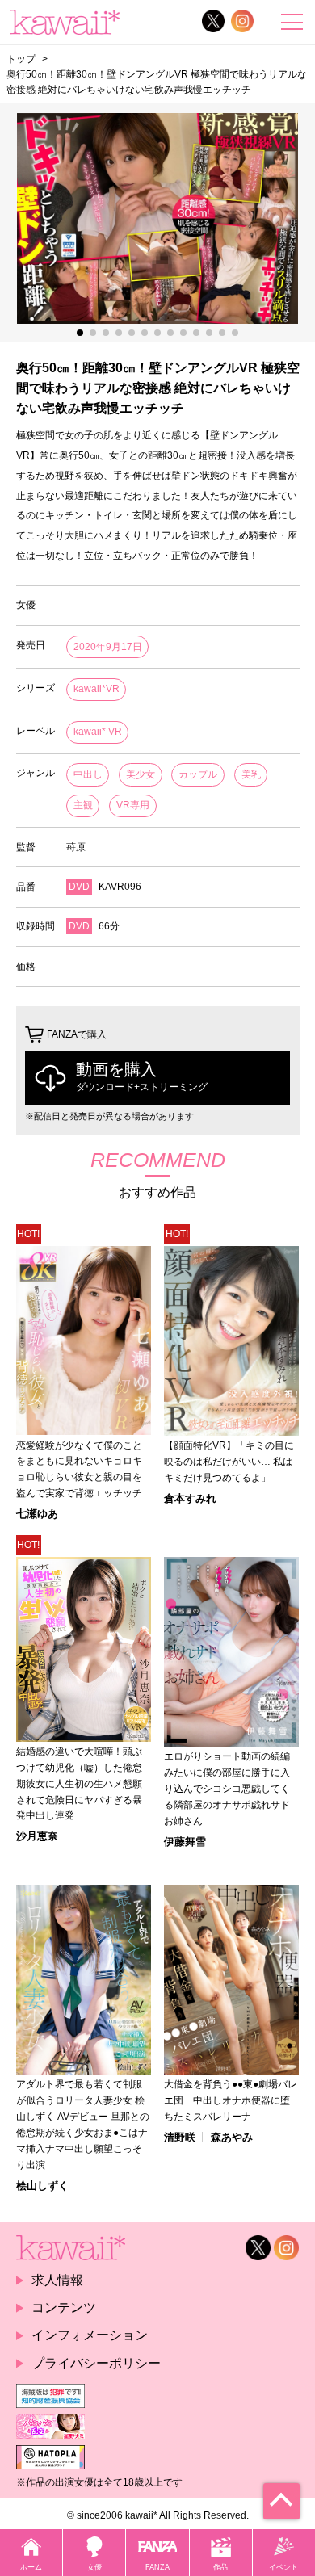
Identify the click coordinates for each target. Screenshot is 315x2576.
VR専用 (133, 805)
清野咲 (180, 2137)
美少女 (141, 774)
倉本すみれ (190, 1498)
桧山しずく (42, 2186)
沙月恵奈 (37, 1836)
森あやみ (232, 2137)
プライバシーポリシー (96, 2363)
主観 (83, 805)
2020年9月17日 (108, 647)
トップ (21, 59)
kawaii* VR (98, 732)
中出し (88, 774)
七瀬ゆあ (37, 1514)
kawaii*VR (97, 689)
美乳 (251, 774)
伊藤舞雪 (185, 1842)
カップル (198, 774)
